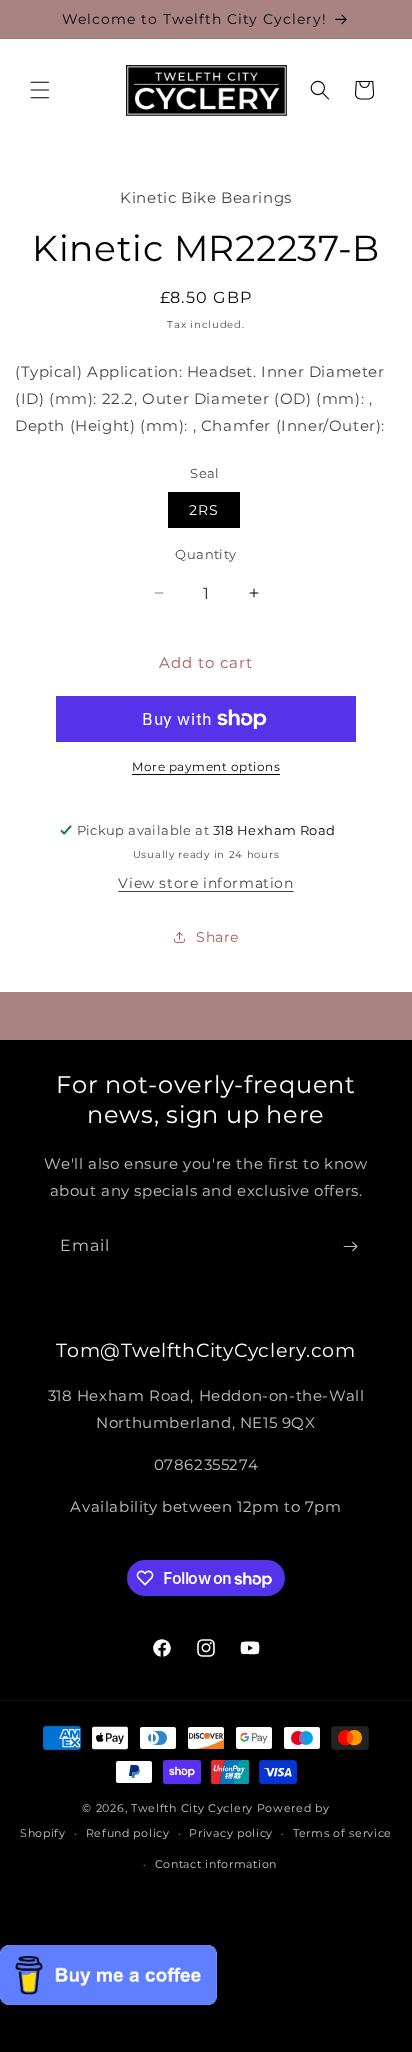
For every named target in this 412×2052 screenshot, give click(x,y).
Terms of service (342, 1833)
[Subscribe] (350, 1246)
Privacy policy (231, 1833)
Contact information (216, 1864)
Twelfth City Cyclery (192, 1808)
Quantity (205, 554)
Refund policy (128, 1833)
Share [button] (217, 937)
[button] (40, 90)
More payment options (206, 766)
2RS (204, 510)
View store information (205, 883)
